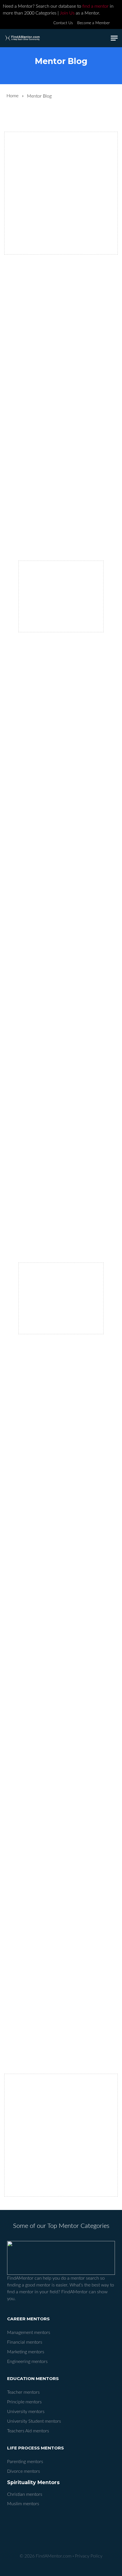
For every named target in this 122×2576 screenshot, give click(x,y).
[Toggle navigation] (114, 38)
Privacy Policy (89, 2556)
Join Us (67, 13)
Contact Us (63, 23)
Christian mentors (25, 2494)
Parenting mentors (25, 2462)
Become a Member (93, 23)
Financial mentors (25, 2342)
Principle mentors (24, 2402)
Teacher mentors (23, 2392)
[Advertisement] (61, 193)
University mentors (26, 2412)
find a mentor (95, 6)
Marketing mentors (26, 2352)
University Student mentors (34, 2421)
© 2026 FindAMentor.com (46, 2556)
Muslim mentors (23, 2504)
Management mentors (29, 2333)
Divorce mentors (24, 2471)
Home (12, 96)
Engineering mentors (27, 2362)
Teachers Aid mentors (28, 2431)
